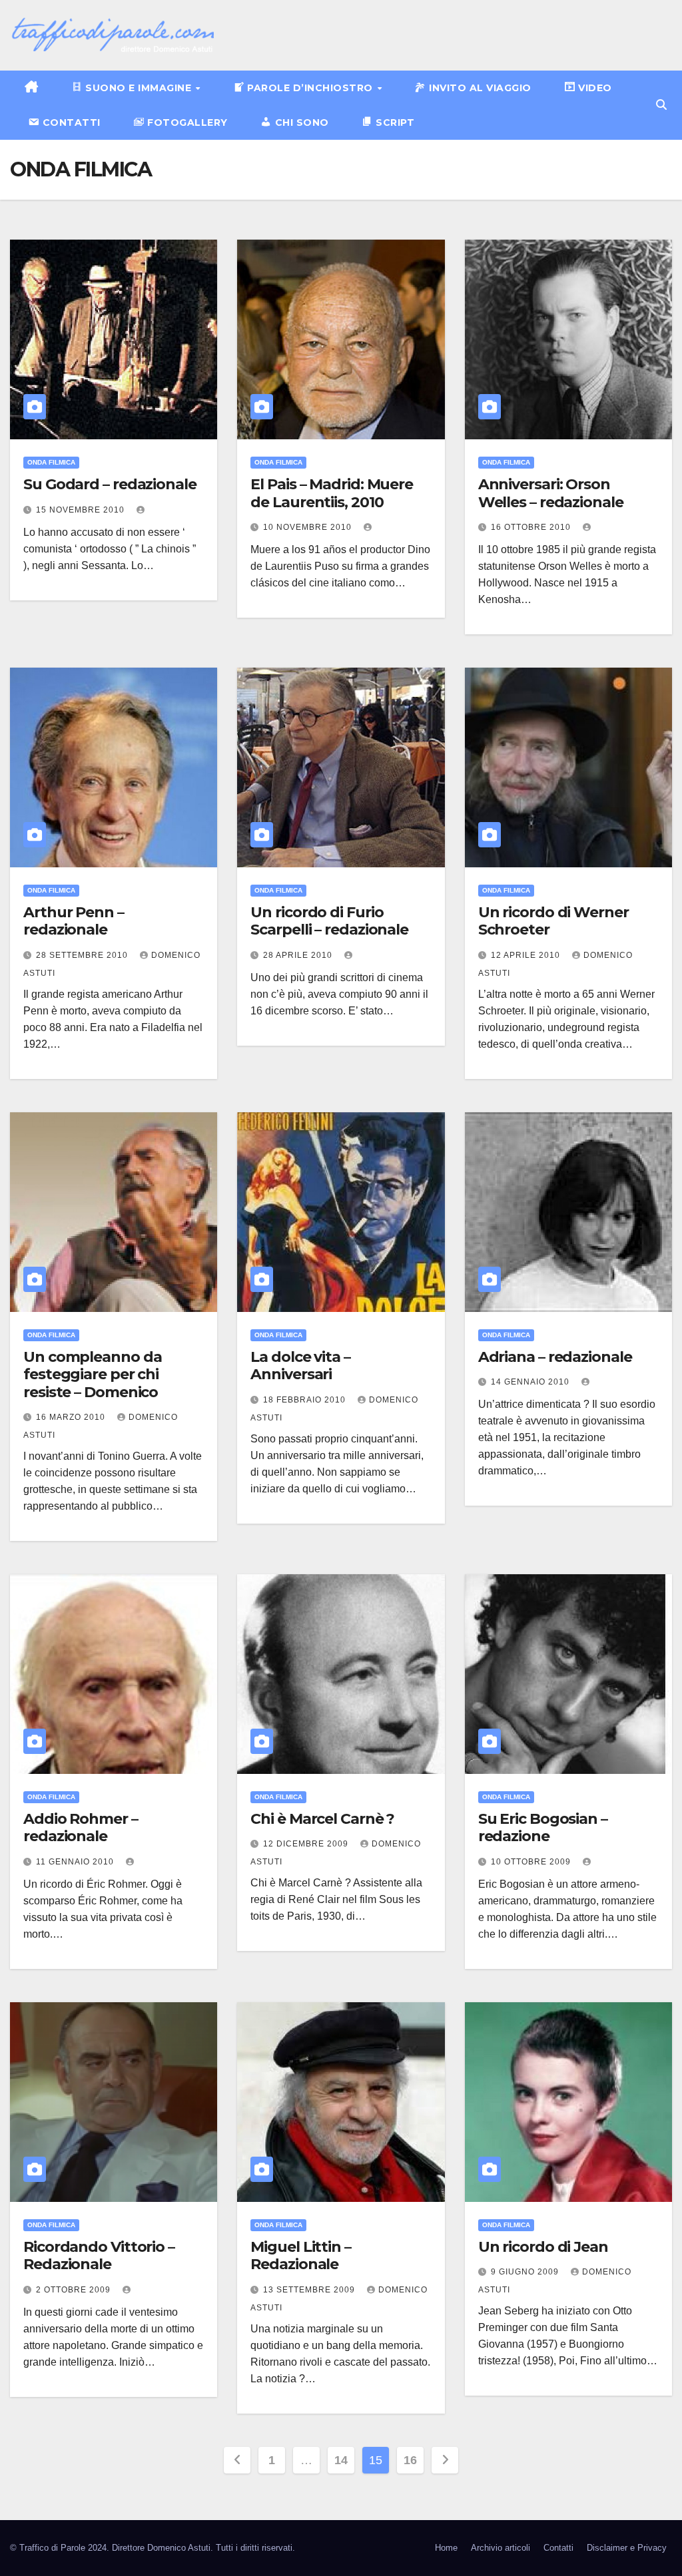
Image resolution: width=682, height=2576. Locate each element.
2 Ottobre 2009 (75, 2290)
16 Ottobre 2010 (532, 527)
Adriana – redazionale (555, 1357)
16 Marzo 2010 (72, 1417)
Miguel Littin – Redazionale (301, 2255)
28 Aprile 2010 (299, 955)
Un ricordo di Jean (543, 2247)
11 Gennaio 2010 (76, 1862)
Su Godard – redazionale (110, 484)
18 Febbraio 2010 (306, 1400)
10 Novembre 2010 (309, 527)
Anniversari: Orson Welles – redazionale (551, 493)
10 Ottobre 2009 (532, 1862)
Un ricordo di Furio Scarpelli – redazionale (329, 921)
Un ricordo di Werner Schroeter (553, 921)
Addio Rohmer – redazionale (81, 1827)
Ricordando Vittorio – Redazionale (99, 2255)
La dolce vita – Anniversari (300, 1366)
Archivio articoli (501, 2548)
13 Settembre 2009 (310, 2290)
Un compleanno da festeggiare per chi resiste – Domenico (92, 1375)
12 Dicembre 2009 (307, 1844)
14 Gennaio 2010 (531, 1382)
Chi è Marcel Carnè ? (322, 1819)
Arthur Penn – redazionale (74, 921)
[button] (661, 105)
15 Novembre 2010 (82, 510)
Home (446, 2548)
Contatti (558, 2548)
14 (341, 2460)
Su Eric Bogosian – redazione (543, 1827)
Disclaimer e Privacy (627, 2548)
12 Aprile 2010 (527, 955)
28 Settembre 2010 (83, 955)
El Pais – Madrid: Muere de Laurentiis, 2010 (332, 493)
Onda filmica (51, 462)
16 (410, 2460)
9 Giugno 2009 (526, 2272)
